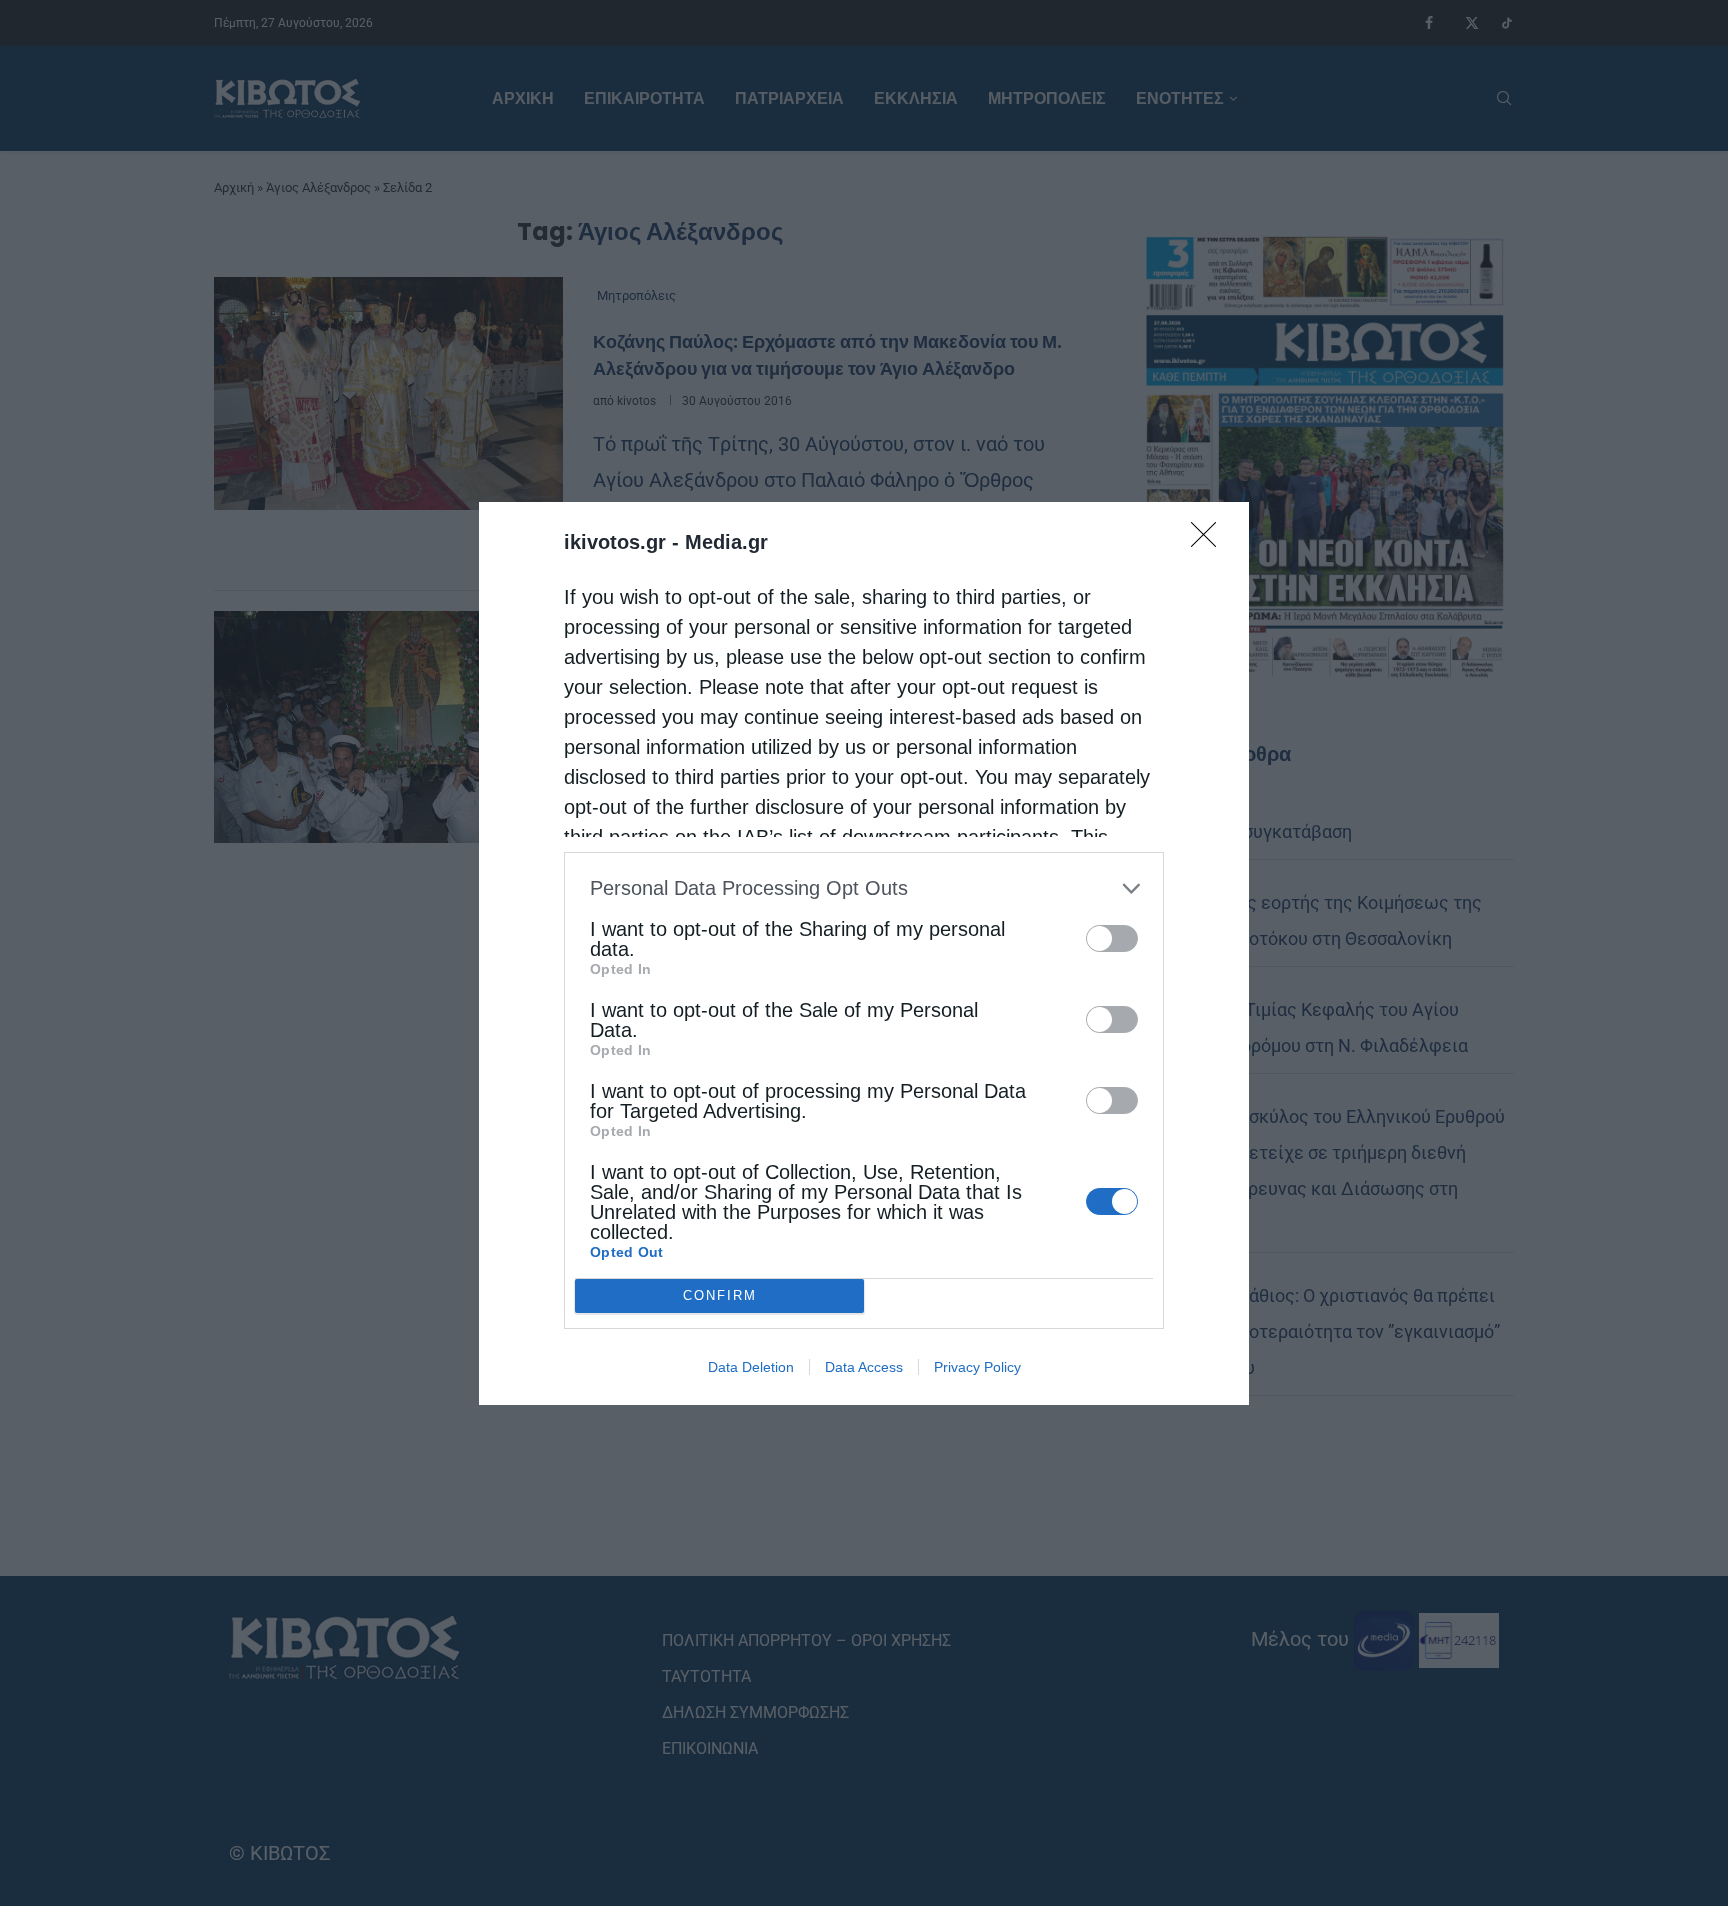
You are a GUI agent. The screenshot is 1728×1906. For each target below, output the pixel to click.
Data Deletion (751, 1367)
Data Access (864, 1367)
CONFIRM (720, 1295)
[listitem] (864, 888)
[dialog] (864, 953)
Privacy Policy (977, 1367)
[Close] (1210, 541)
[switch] (1112, 938)
